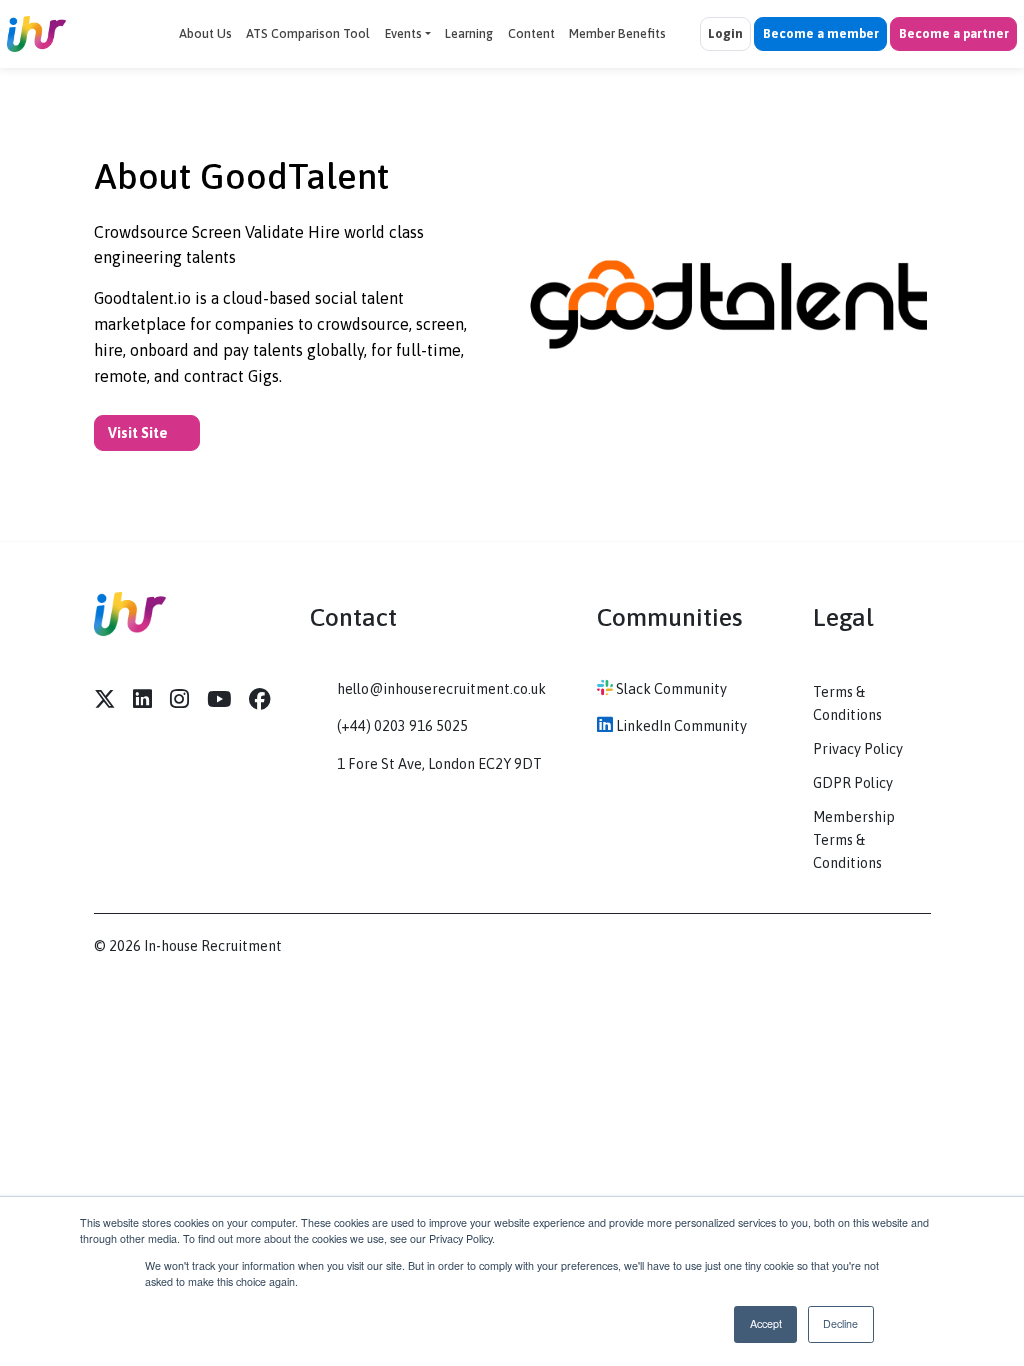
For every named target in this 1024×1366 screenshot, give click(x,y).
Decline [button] (840, 1323)
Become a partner (954, 33)
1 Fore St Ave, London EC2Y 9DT (439, 764)
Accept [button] (766, 1323)
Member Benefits (617, 33)
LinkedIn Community (680, 726)
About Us (205, 33)
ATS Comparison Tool (308, 33)
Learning (469, 33)
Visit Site (139, 433)
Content (531, 33)
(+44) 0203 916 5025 (402, 726)
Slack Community (670, 689)
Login (725, 33)
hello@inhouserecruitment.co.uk (441, 689)
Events (403, 33)
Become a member (821, 33)
